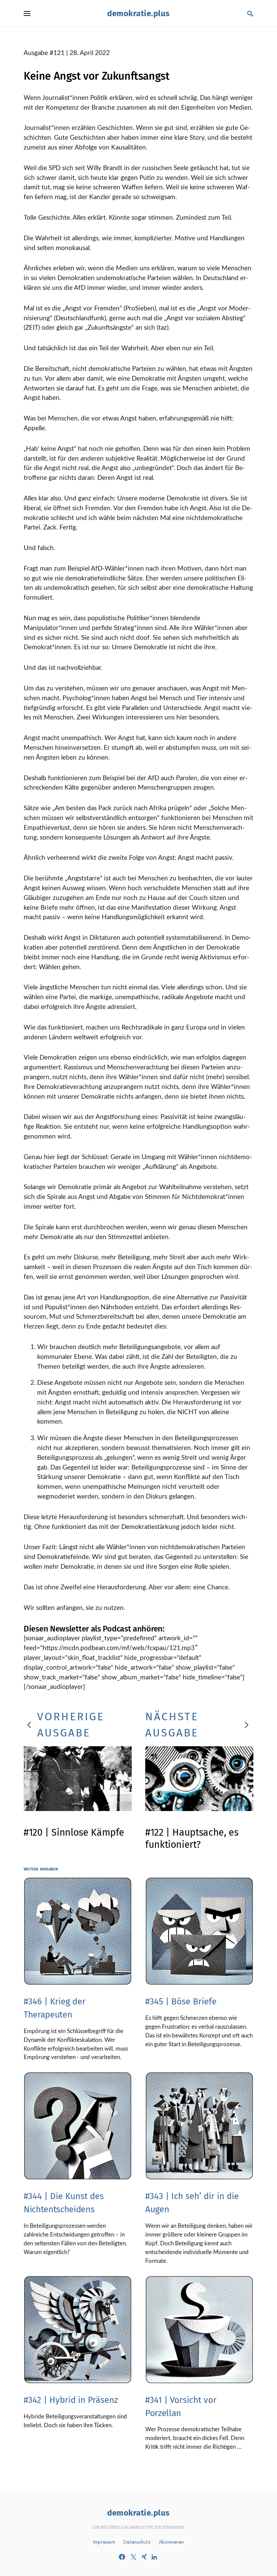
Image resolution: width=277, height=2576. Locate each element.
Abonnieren (171, 2542)
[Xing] (144, 2557)
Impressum (104, 2542)
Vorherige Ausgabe (71, 1725)
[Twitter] (133, 2557)
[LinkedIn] (154, 2557)
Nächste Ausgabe (172, 1725)
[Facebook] (122, 2557)
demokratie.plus (138, 13)
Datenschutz (137, 2542)
